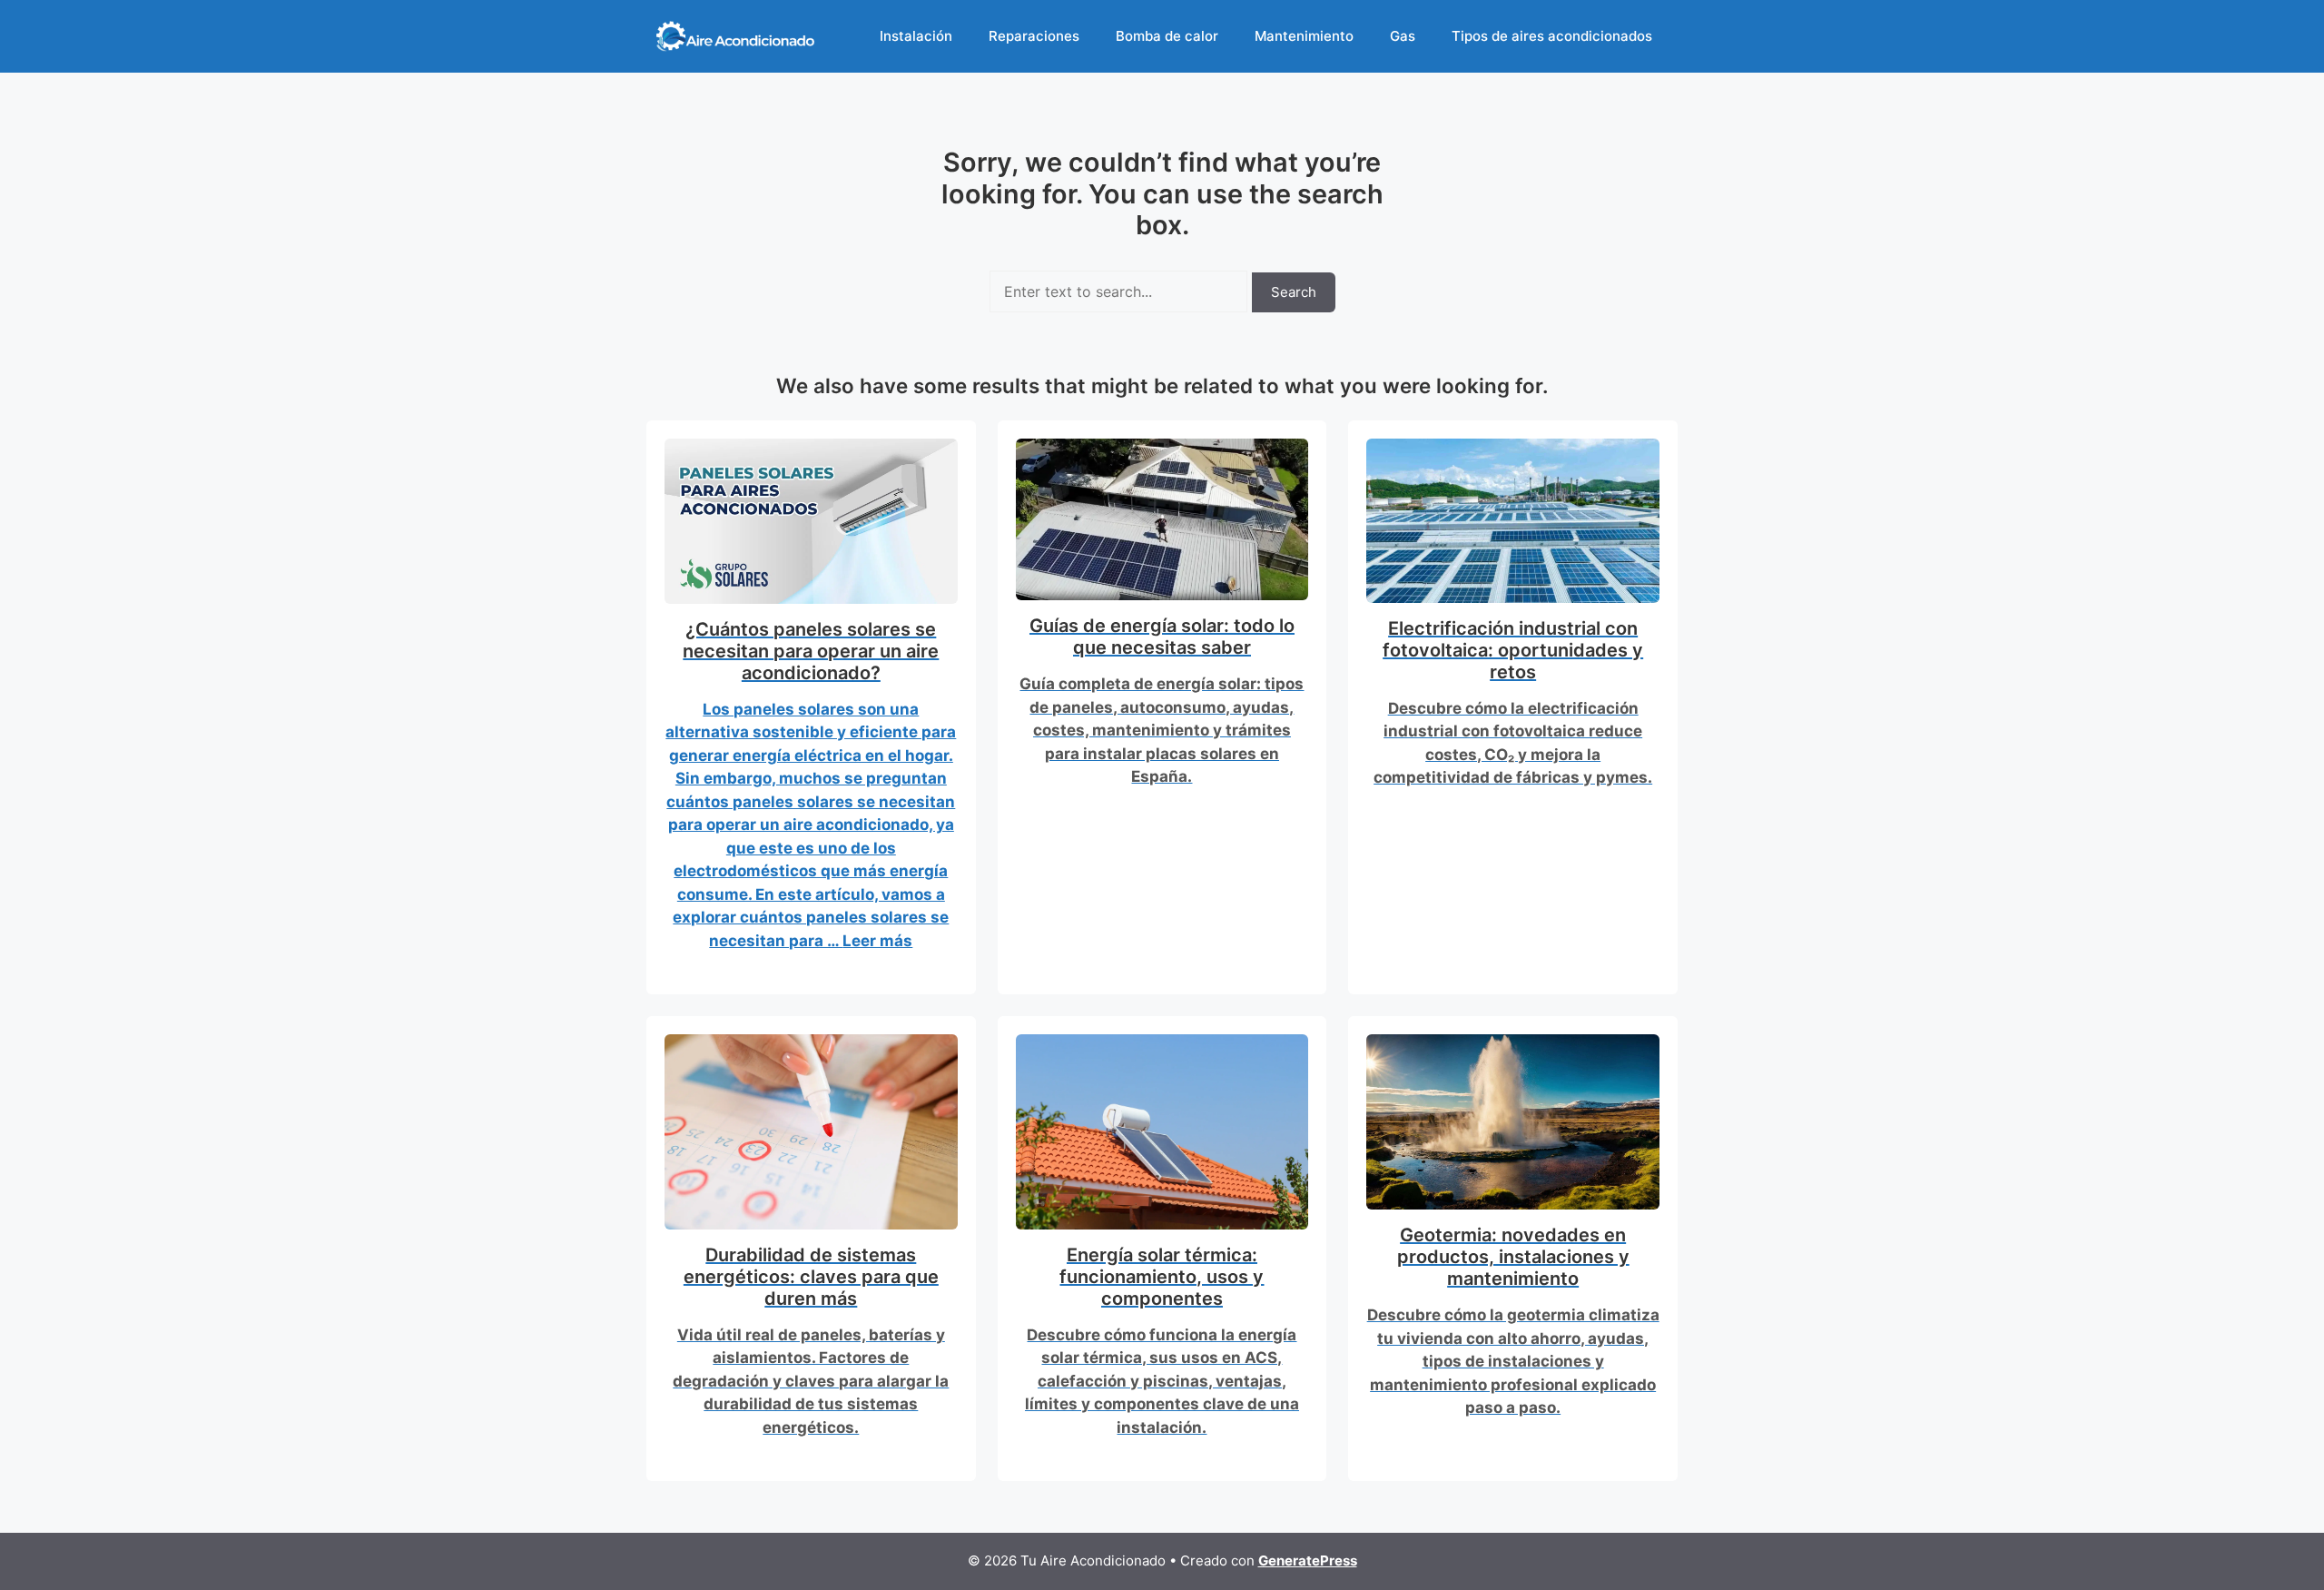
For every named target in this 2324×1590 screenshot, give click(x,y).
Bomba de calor (1167, 36)
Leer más (877, 941)
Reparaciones (1034, 36)
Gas (1403, 36)
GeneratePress (1308, 1560)
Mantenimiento (1304, 36)
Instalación (916, 36)
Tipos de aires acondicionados (1552, 36)
